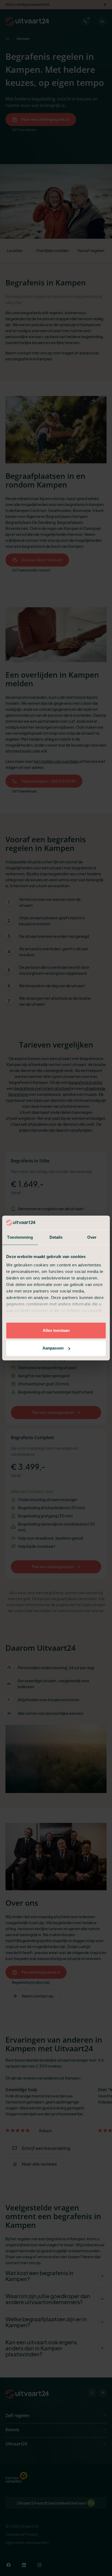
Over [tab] (92, 1237)
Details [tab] (56, 1237)
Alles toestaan (56, 1330)
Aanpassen (53, 1348)
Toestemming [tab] (20, 1237)
